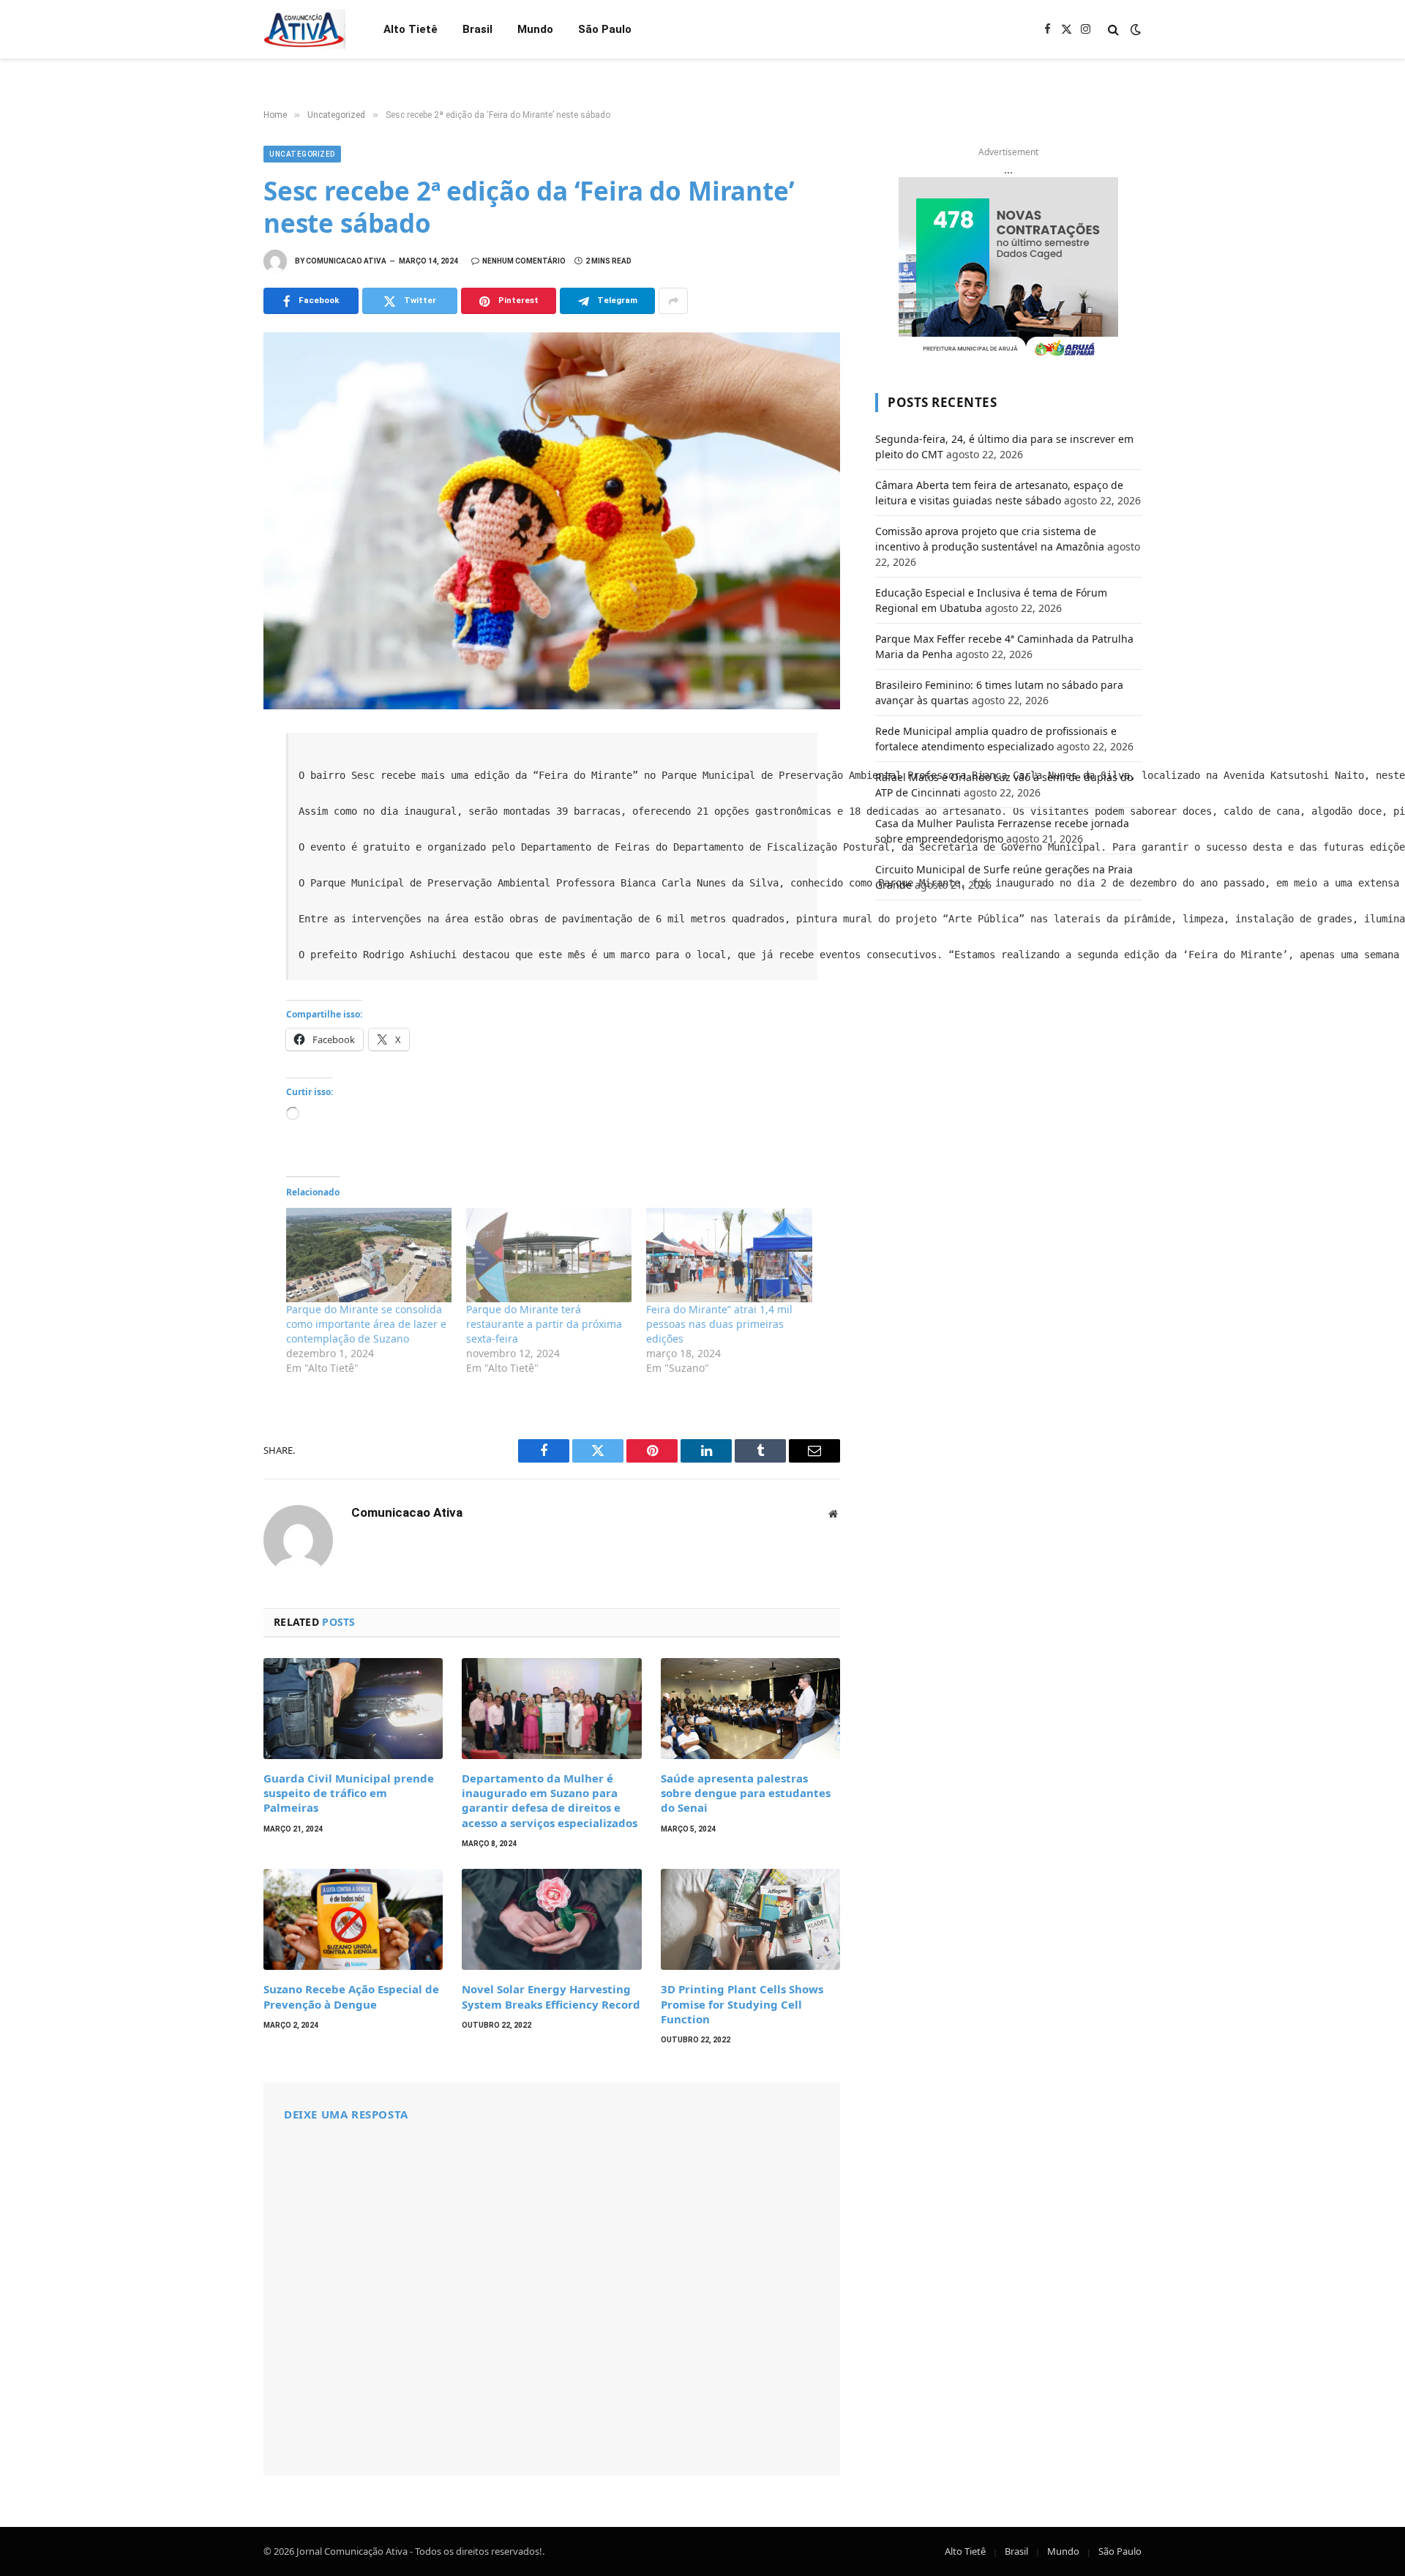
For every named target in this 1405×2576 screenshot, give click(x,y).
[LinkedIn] (212, 845)
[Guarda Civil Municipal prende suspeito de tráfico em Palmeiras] (353, 1709)
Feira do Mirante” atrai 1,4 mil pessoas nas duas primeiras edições (719, 1324)
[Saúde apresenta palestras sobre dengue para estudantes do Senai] (750, 1709)
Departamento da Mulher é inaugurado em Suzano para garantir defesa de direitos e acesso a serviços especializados (550, 1800)
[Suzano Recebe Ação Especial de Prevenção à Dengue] (353, 1919)
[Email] (212, 942)
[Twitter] (212, 813)
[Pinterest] (212, 878)
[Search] (1113, 30)
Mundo (535, 29)
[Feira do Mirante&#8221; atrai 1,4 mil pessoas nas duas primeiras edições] (729, 1255)
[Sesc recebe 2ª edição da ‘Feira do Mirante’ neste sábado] (552, 521)
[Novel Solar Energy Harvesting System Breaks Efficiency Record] (551, 1919)
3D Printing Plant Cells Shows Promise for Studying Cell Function (742, 2004)
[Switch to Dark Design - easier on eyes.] (1134, 29)
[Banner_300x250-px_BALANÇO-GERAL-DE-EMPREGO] (1008, 269)
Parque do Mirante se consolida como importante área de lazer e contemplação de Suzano (366, 1324)
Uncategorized (302, 154)
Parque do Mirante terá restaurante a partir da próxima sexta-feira (544, 1324)
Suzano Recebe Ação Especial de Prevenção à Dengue (351, 1996)
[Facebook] (212, 781)
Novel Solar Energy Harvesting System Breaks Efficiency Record (551, 1996)
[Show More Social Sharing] (673, 301)
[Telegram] (212, 910)
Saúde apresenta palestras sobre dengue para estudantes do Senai (746, 1793)
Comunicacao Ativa (346, 261)
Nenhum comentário (524, 261)
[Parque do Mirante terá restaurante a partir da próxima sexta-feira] (549, 1255)
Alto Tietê (411, 29)
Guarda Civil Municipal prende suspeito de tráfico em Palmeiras (349, 1793)
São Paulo (605, 29)
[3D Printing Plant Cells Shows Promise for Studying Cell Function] (750, 1919)
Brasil (477, 29)
